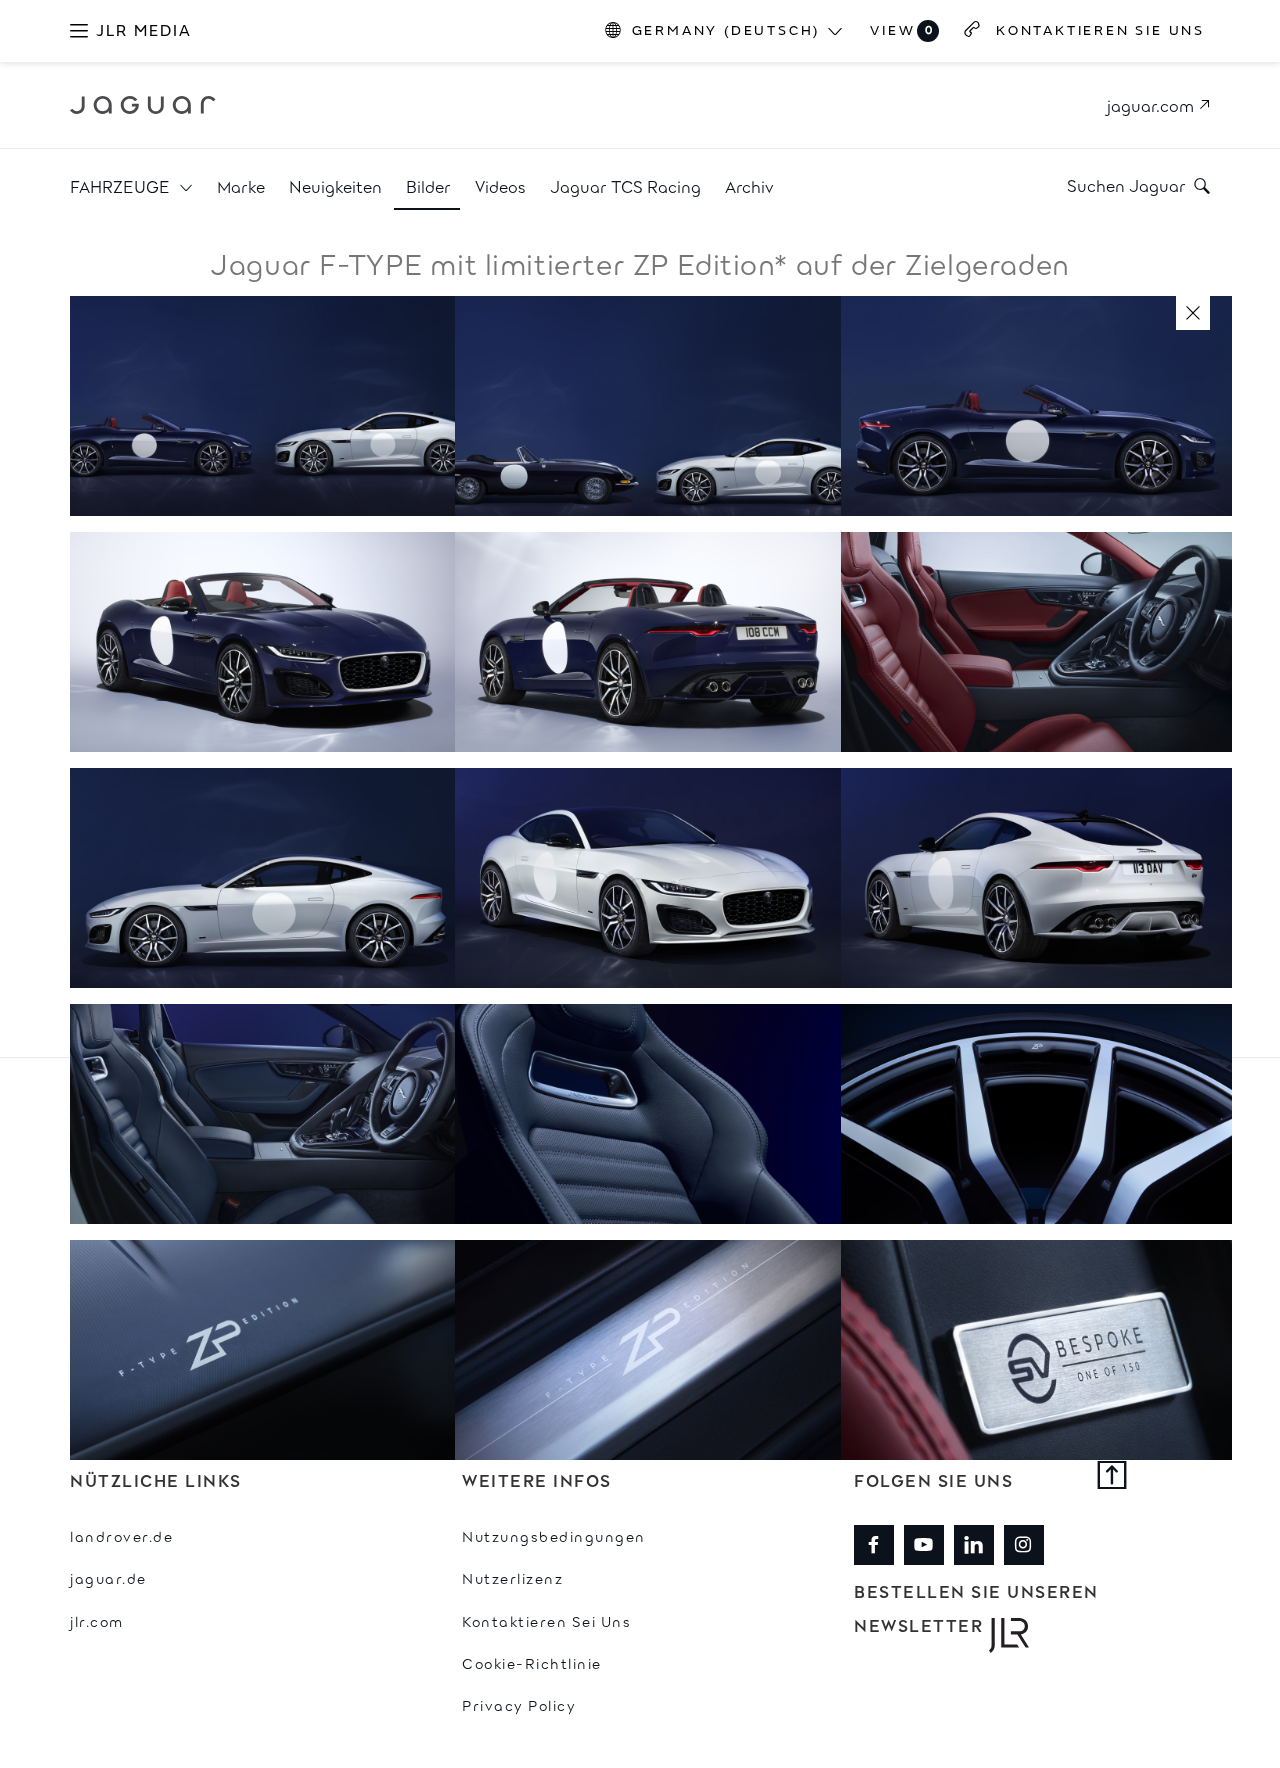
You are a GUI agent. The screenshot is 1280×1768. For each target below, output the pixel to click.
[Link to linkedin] (974, 1545)
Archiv (749, 185)
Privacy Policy (519, 1704)
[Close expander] (1193, 313)
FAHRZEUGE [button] (122, 185)
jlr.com (97, 1620)
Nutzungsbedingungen (554, 1535)
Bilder (428, 185)
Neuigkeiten (335, 185)
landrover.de (121, 1535)
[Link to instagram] (1024, 1545)
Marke (241, 185)
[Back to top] (1113, 1476)
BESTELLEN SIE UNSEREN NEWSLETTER (976, 1608)
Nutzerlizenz (512, 1577)
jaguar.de (108, 1577)
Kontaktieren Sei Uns (546, 1620)
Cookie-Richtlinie (532, 1662)
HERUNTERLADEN (266, 383)
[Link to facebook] (874, 1545)
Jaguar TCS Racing (625, 185)
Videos (500, 185)
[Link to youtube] (924, 1545)
